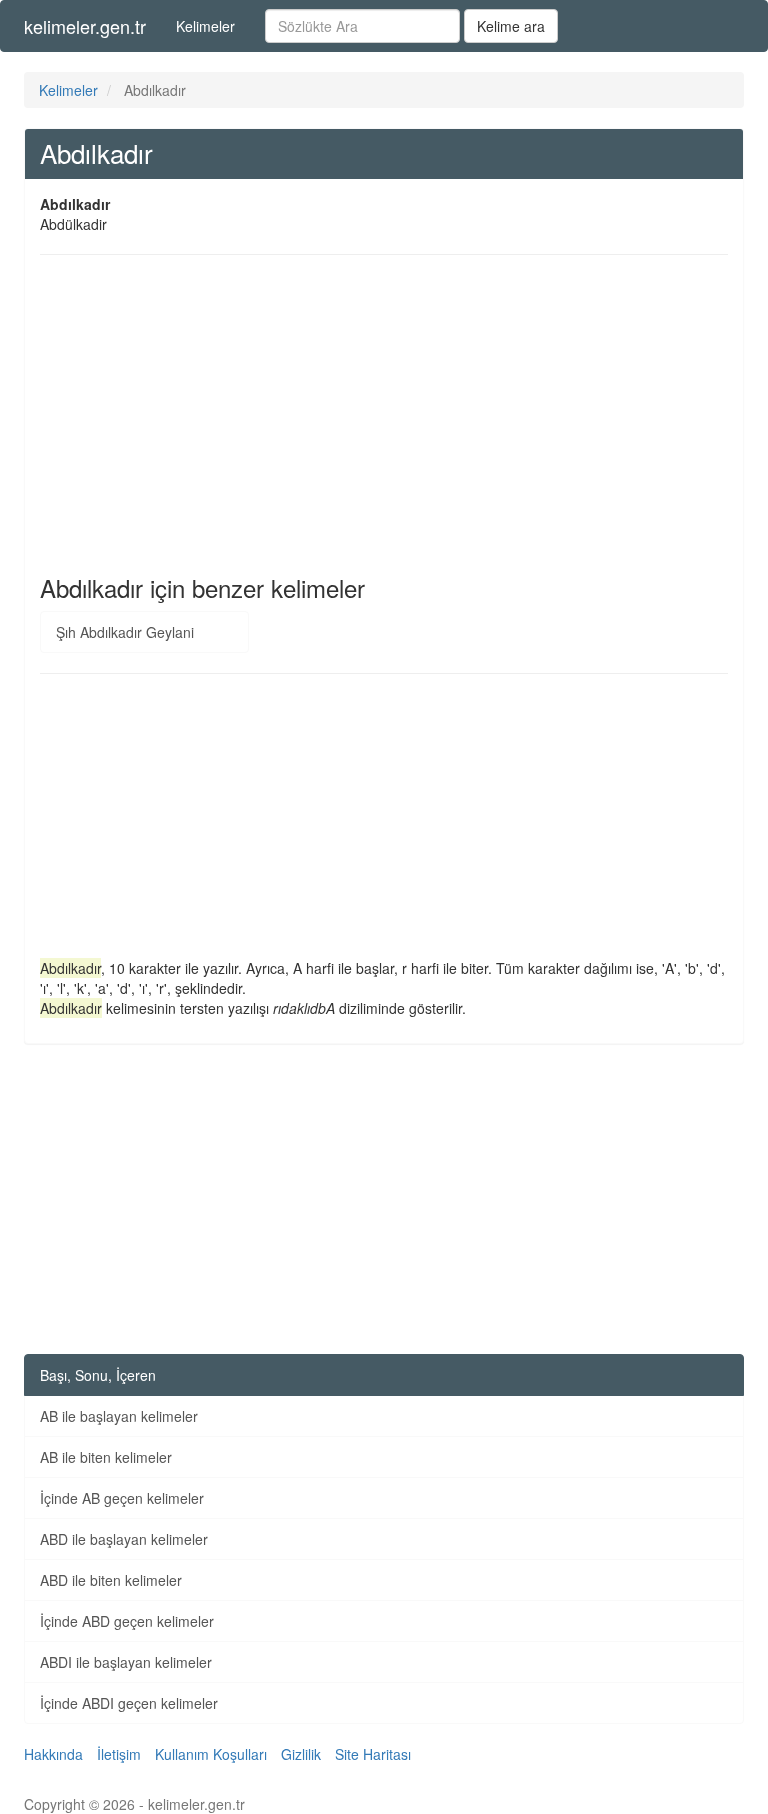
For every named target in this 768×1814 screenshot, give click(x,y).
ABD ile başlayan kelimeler (124, 1539)
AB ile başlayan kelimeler (119, 1416)
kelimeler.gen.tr (85, 26)
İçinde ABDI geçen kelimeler (129, 1703)
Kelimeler (205, 26)
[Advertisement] (384, 415)
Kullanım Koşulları (211, 1754)
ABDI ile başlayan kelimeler (126, 1662)
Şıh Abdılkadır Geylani (125, 632)
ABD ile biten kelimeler (111, 1580)
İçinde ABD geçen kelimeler (127, 1621)
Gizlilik (301, 1754)
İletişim (119, 1754)
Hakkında (53, 1754)
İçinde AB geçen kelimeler (122, 1498)
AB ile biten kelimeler (106, 1457)
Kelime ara (511, 26)
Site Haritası (373, 1754)
